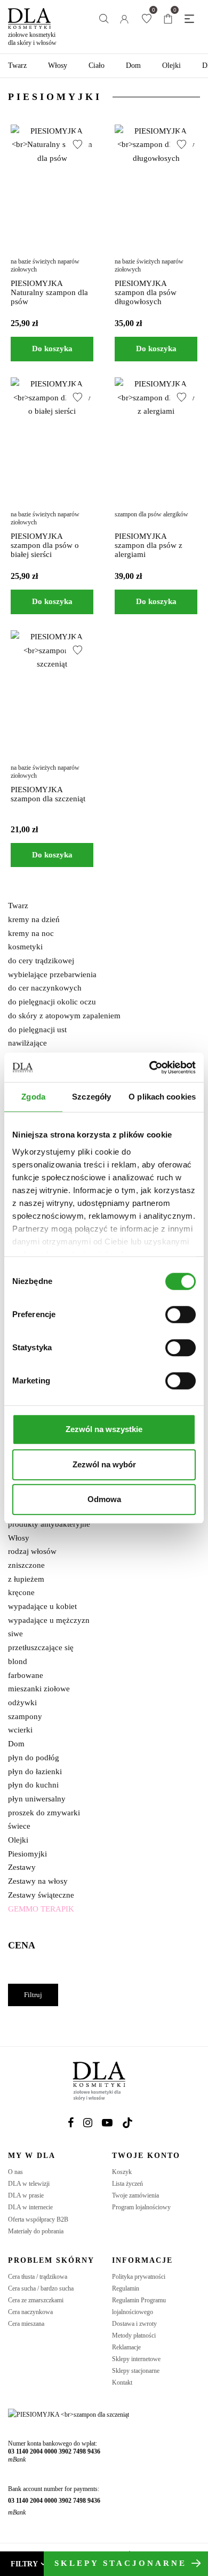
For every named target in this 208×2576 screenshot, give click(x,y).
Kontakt (122, 2382)
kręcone (21, 1592)
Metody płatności (134, 2335)
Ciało (97, 65)
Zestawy (22, 1867)
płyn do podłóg (34, 1758)
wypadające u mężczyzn (49, 1620)
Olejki (171, 65)
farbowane (26, 1675)
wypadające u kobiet (42, 1606)
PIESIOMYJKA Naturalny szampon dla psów (49, 292)
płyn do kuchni (33, 1785)
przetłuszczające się (41, 1647)
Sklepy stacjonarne (136, 2371)
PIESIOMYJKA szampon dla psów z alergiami (149, 545)
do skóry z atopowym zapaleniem (64, 1016)
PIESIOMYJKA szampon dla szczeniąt (48, 794)
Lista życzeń (127, 2184)
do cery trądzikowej (41, 961)
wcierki (20, 1730)
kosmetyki (25, 947)
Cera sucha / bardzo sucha (41, 2288)
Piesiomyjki (27, 1854)
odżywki (22, 1703)
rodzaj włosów (32, 1551)
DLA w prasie (26, 2195)
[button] (52, 349)
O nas (15, 2172)
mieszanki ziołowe (39, 1689)
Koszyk (122, 2172)
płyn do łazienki (35, 1772)
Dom (133, 65)
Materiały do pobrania (36, 2231)
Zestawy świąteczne (41, 1895)
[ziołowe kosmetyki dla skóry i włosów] (29, 14)
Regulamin (126, 2288)
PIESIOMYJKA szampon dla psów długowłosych (146, 292)
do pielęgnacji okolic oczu (52, 1002)
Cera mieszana (26, 2324)
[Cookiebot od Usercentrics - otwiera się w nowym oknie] (150, 1067)
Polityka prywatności (139, 2277)
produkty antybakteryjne (49, 1524)
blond (18, 1661)
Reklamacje (126, 2347)
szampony (25, 1716)
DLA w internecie (30, 2207)
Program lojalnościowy (141, 2207)
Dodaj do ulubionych (77, 144)
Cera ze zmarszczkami (36, 2300)
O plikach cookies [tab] (162, 1097)
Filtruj (33, 1995)
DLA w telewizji (29, 2184)
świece (19, 1826)
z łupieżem (26, 1579)
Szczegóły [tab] (91, 1097)
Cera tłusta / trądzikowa (38, 2277)
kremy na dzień (34, 919)
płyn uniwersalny (37, 1799)
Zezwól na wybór (104, 1464)
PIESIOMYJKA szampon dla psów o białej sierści (45, 545)
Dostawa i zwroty (134, 2324)
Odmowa (104, 1499)
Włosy (58, 65)
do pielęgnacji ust (37, 1030)
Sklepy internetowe (136, 2359)
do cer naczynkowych (45, 988)
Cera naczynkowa (30, 2312)
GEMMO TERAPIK (41, 1909)
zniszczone (26, 1565)
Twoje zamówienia (135, 2195)
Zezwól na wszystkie (104, 1429)
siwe (15, 1634)
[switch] (181, 1314)
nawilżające (27, 1043)
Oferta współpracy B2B (38, 2219)
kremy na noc (31, 933)
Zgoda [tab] (33, 1097)
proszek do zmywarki (44, 1813)
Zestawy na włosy (38, 1881)
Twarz (17, 65)
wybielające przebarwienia (52, 974)
